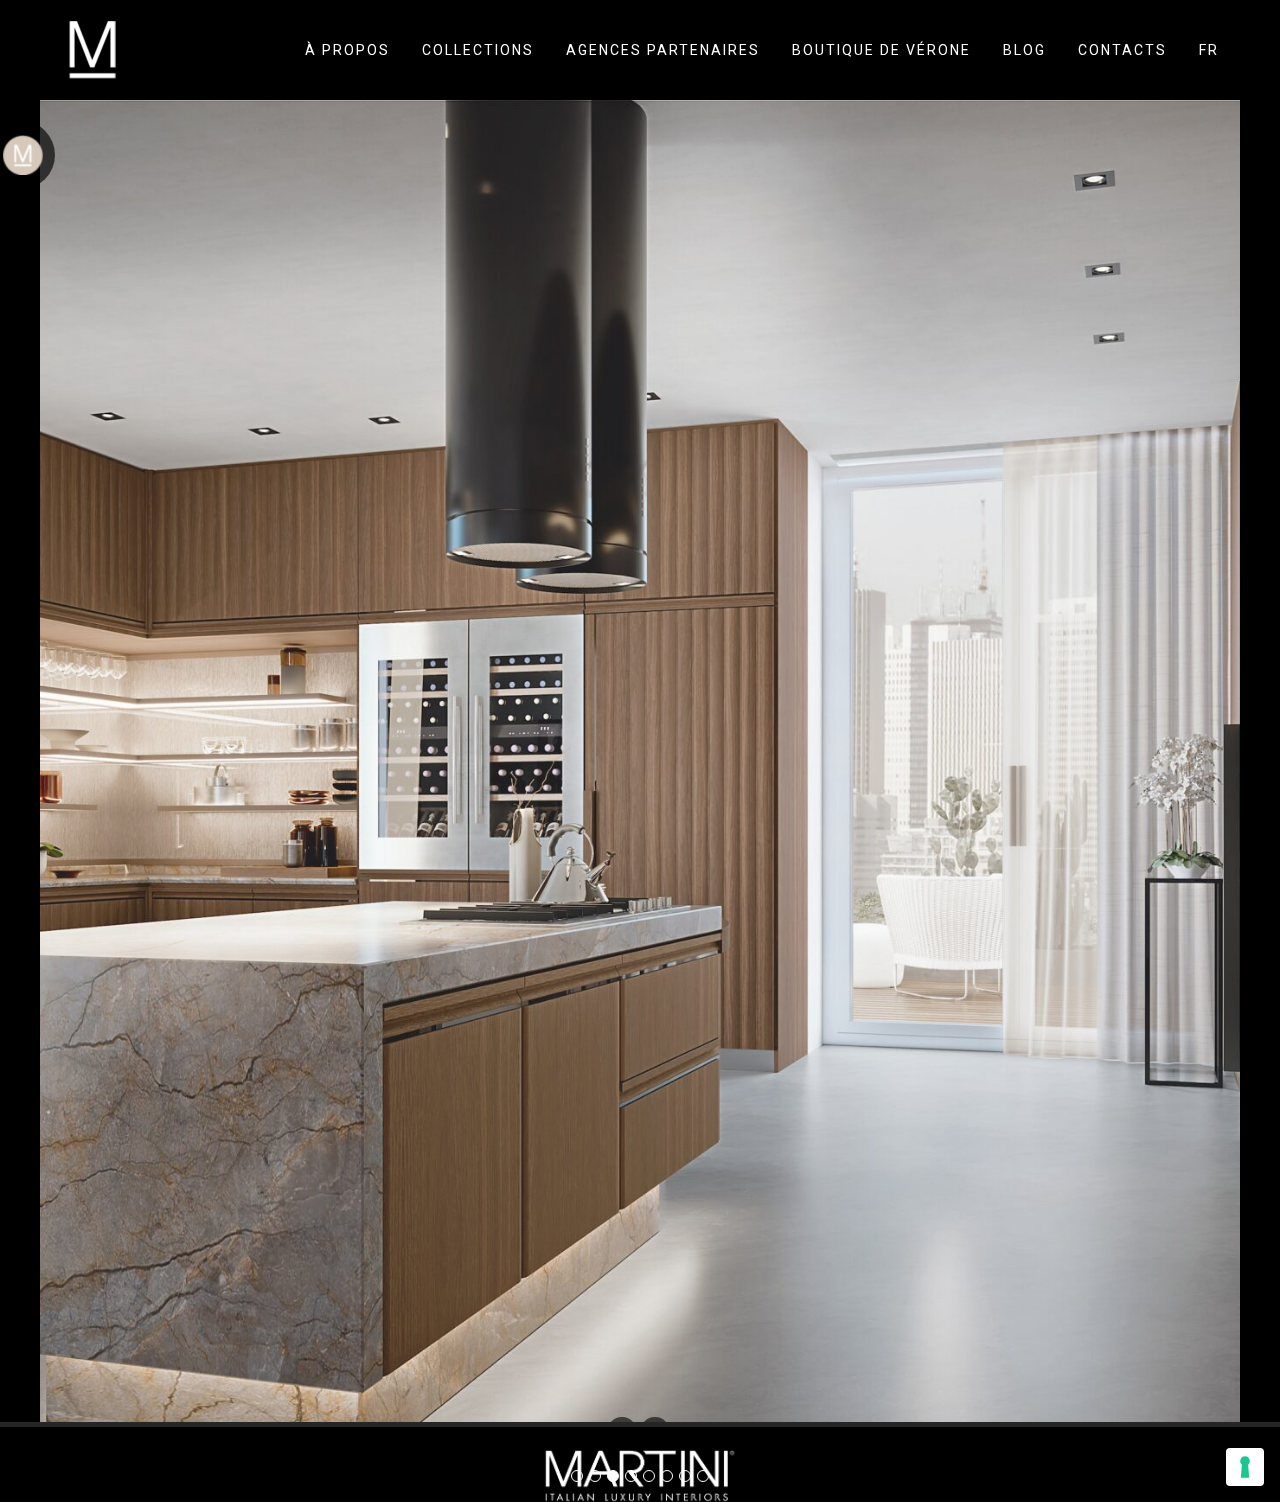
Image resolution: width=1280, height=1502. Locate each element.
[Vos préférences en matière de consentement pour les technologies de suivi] (1245, 1467)
